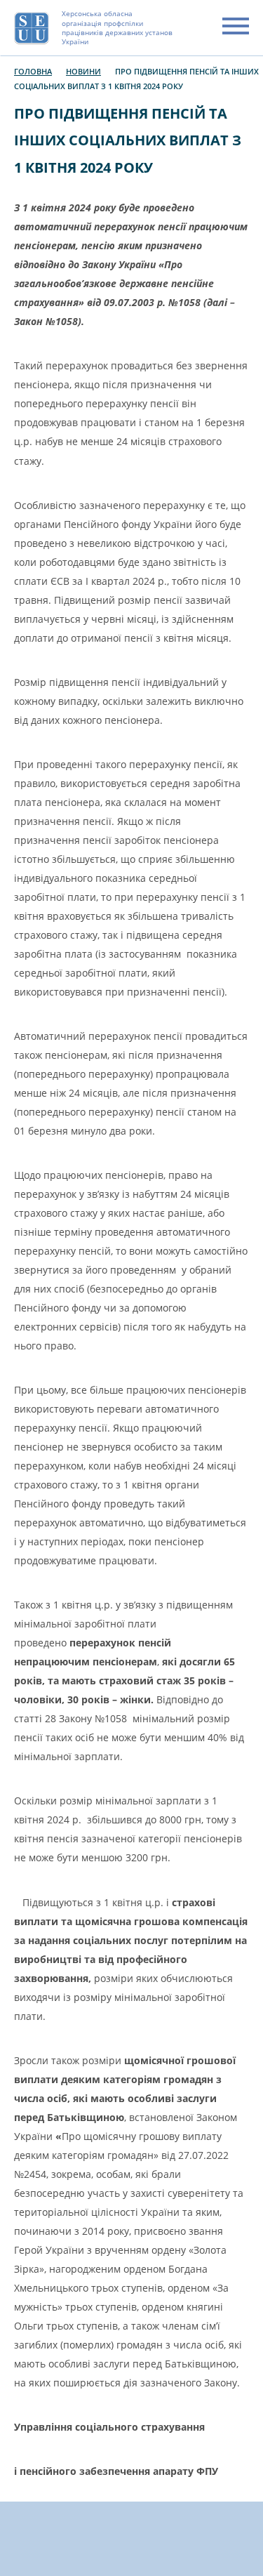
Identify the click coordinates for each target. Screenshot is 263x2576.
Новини (83, 71)
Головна (33, 71)
